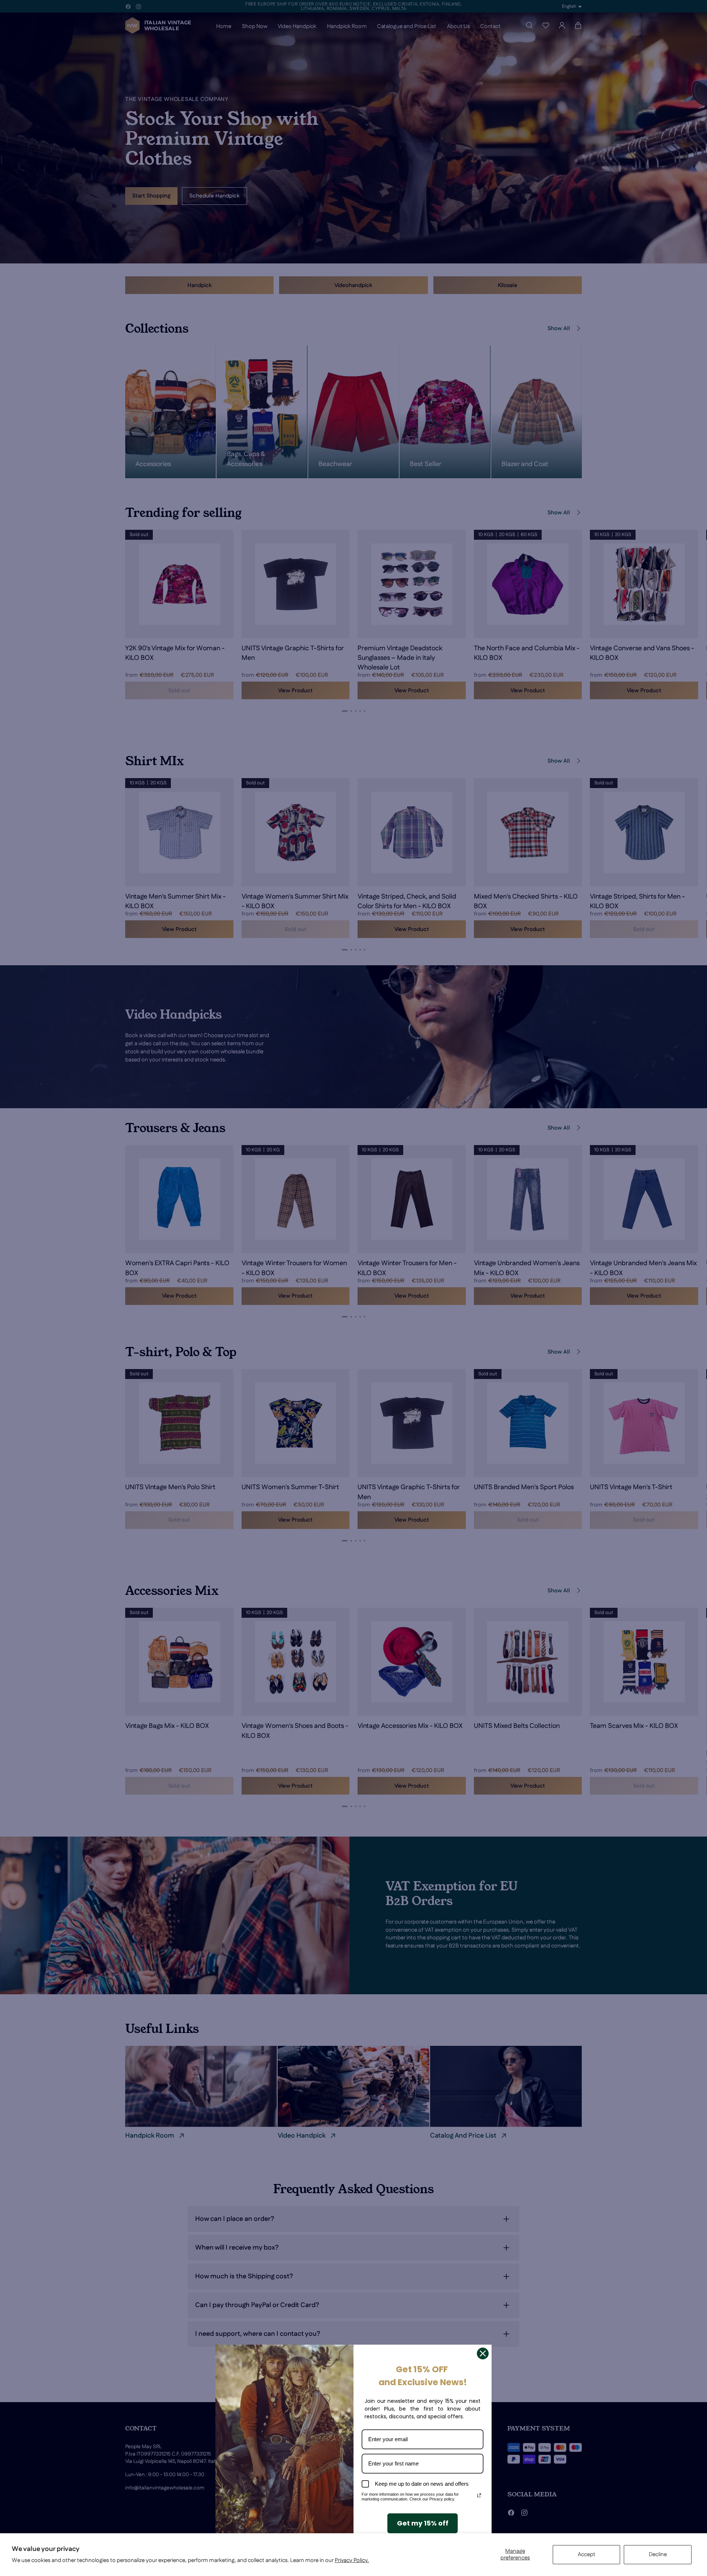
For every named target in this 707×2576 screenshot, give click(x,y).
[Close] (483, 2353)
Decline (658, 2554)
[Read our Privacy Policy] (479, 2495)
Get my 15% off (423, 2523)
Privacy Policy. (352, 2560)
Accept (587, 2554)
